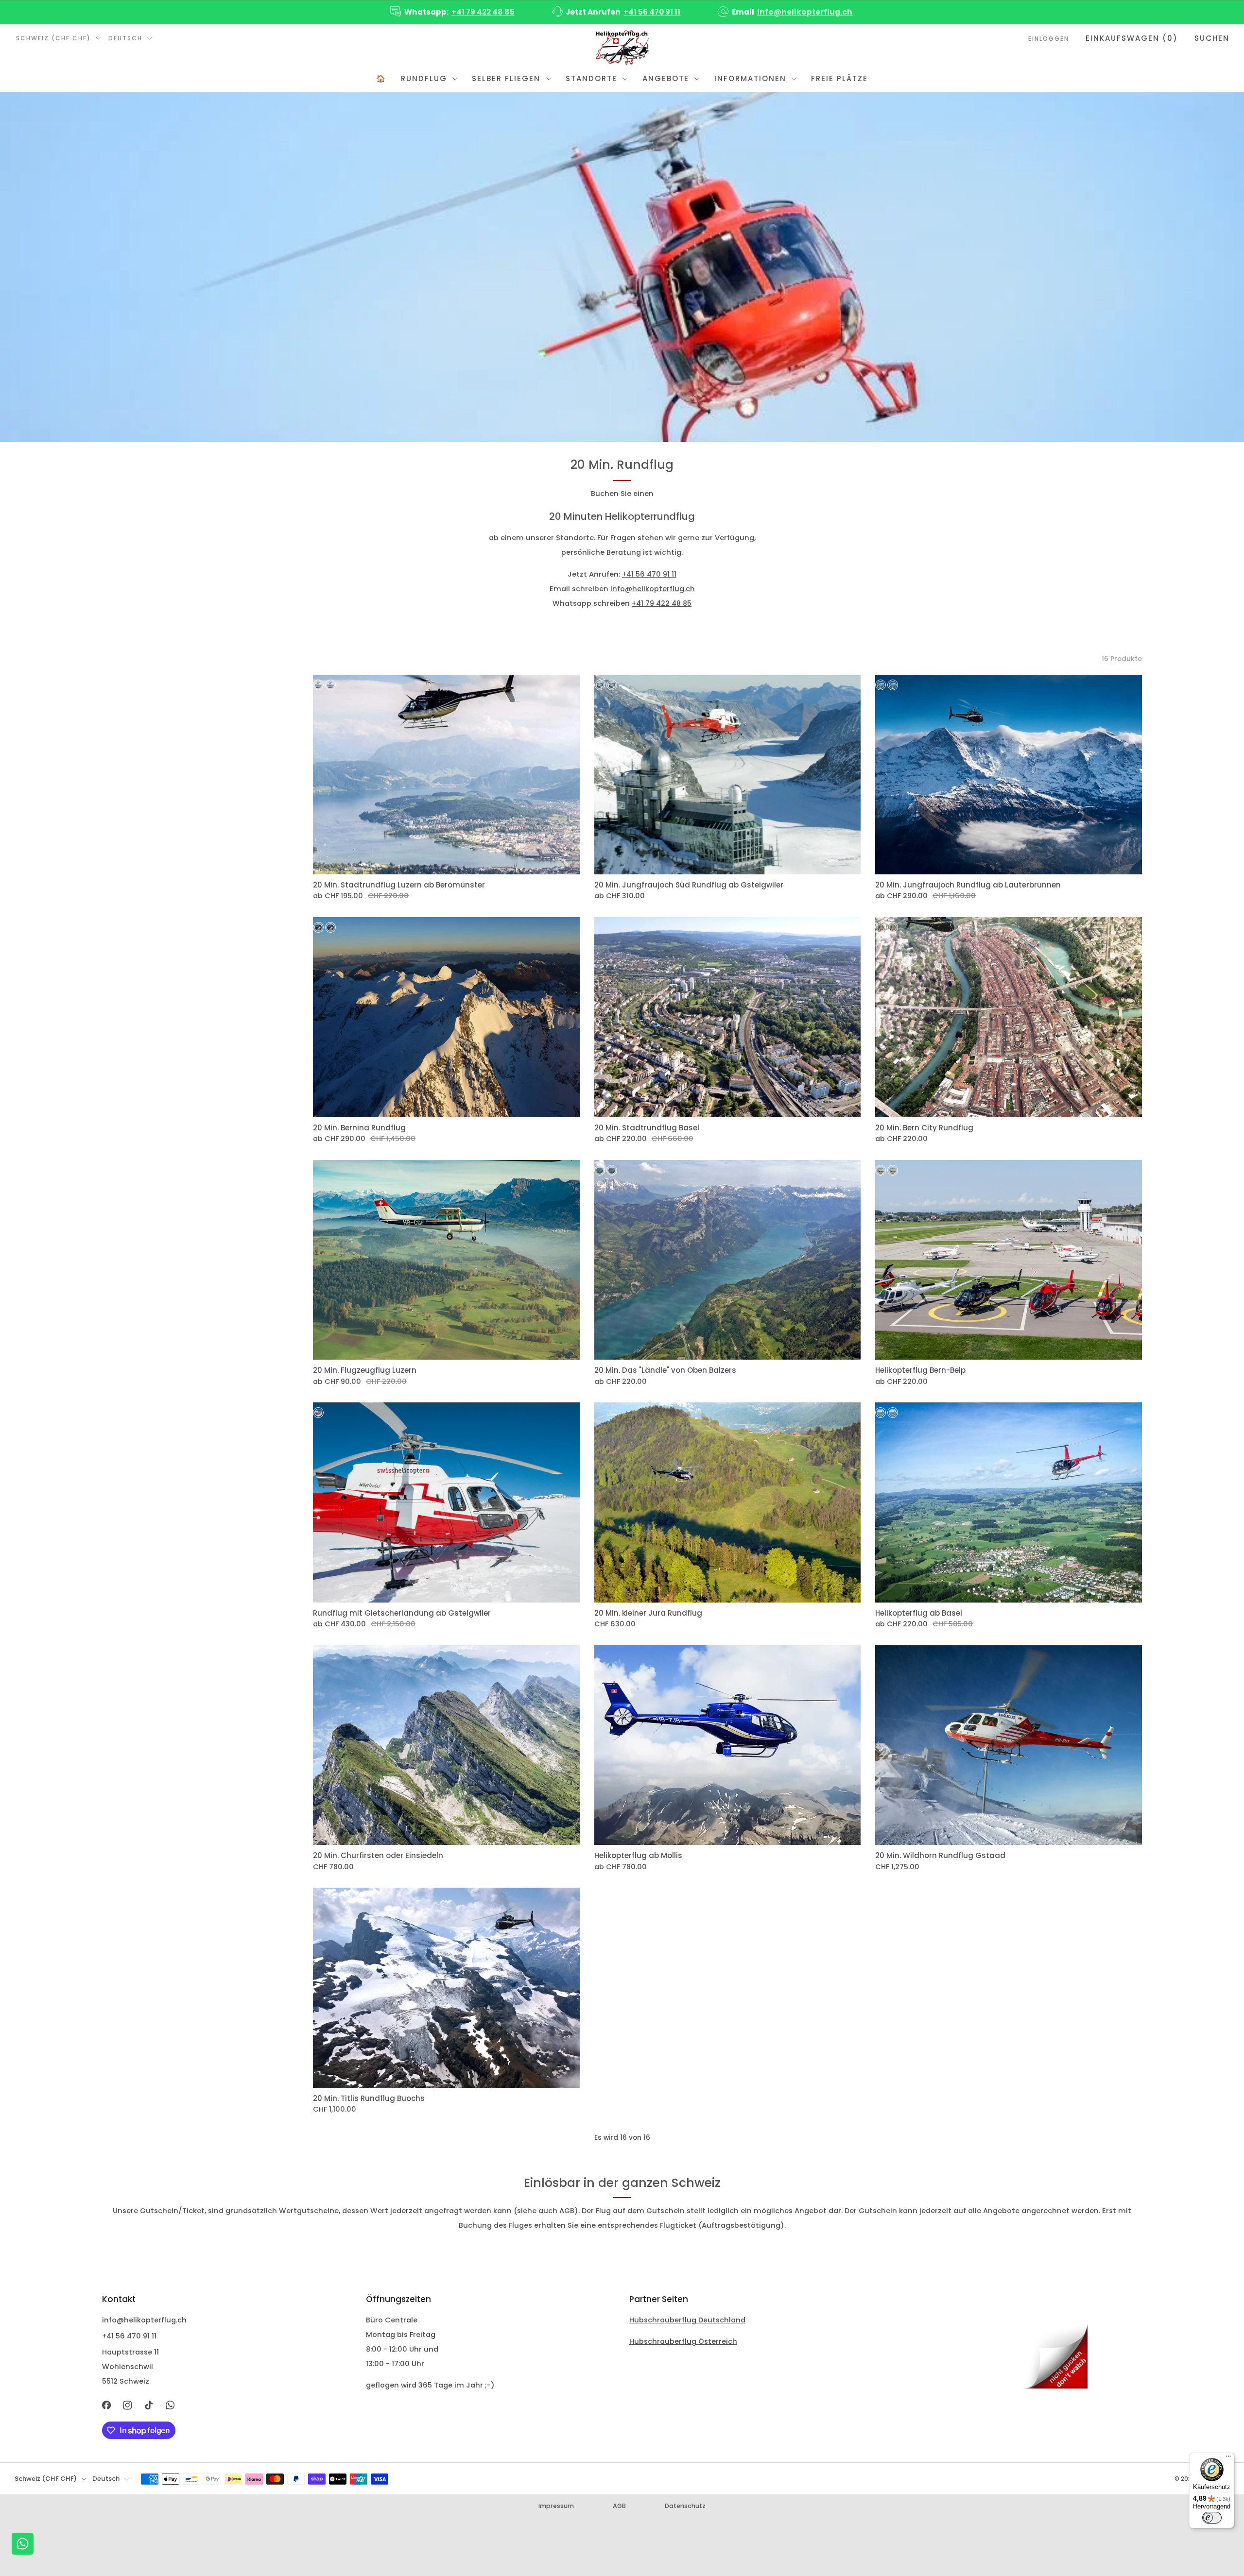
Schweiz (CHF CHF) (53, 38)
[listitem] (453, 12)
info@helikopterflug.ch (805, 12)
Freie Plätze (839, 78)
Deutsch (125, 38)
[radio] (318, 685)
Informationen (750, 78)
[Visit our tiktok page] (149, 2405)
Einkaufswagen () (1132, 38)
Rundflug (424, 78)
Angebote (666, 78)
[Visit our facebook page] (106, 2405)
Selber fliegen (506, 78)
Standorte (591, 78)
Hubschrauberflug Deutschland (687, 2320)
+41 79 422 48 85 (483, 12)
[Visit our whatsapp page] (170, 2405)
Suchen (1212, 38)
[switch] (1212, 2518)
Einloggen (1049, 39)
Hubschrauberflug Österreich (683, 2341)
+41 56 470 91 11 (652, 12)
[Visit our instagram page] (128, 2405)
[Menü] (1228, 2458)
